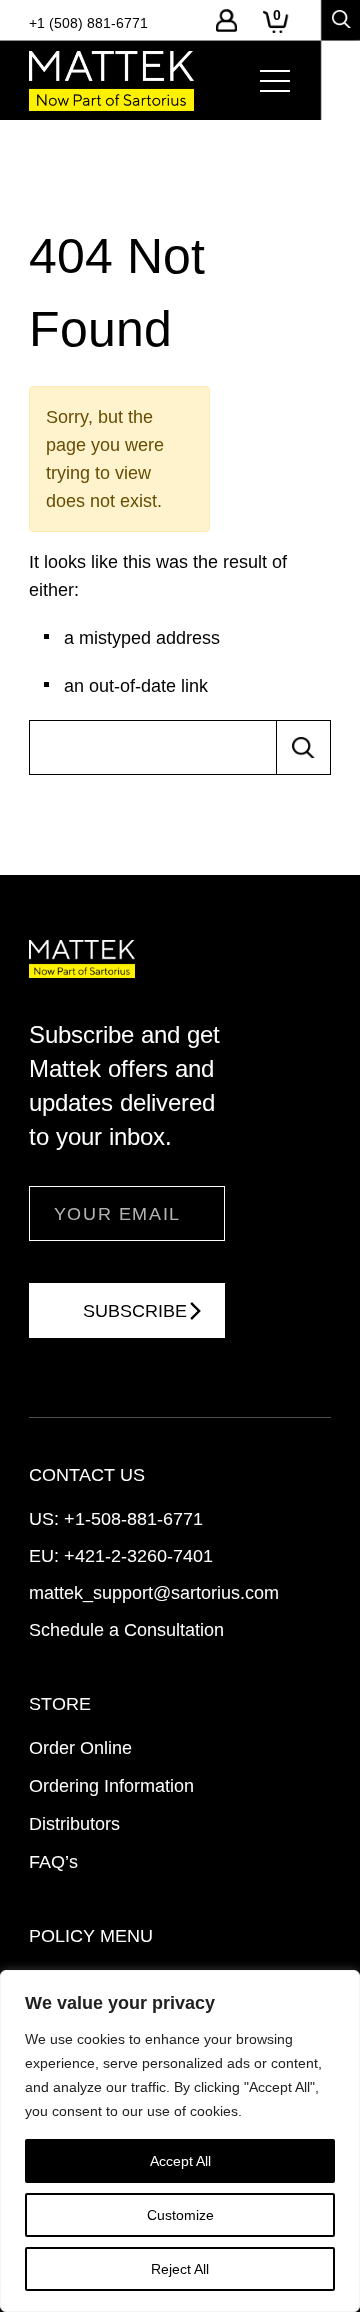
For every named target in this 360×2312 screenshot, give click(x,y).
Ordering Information (111, 1786)
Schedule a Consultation (126, 1630)
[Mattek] (111, 81)
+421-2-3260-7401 (138, 1556)
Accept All (180, 2161)
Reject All (180, 2269)
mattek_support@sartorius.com (154, 1593)
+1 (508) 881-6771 (88, 23)
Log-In (226, 20)
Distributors (74, 1824)
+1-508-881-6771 (133, 1519)
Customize (180, 2215)
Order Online (80, 1748)
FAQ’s (53, 1862)
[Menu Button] (275, 81)
